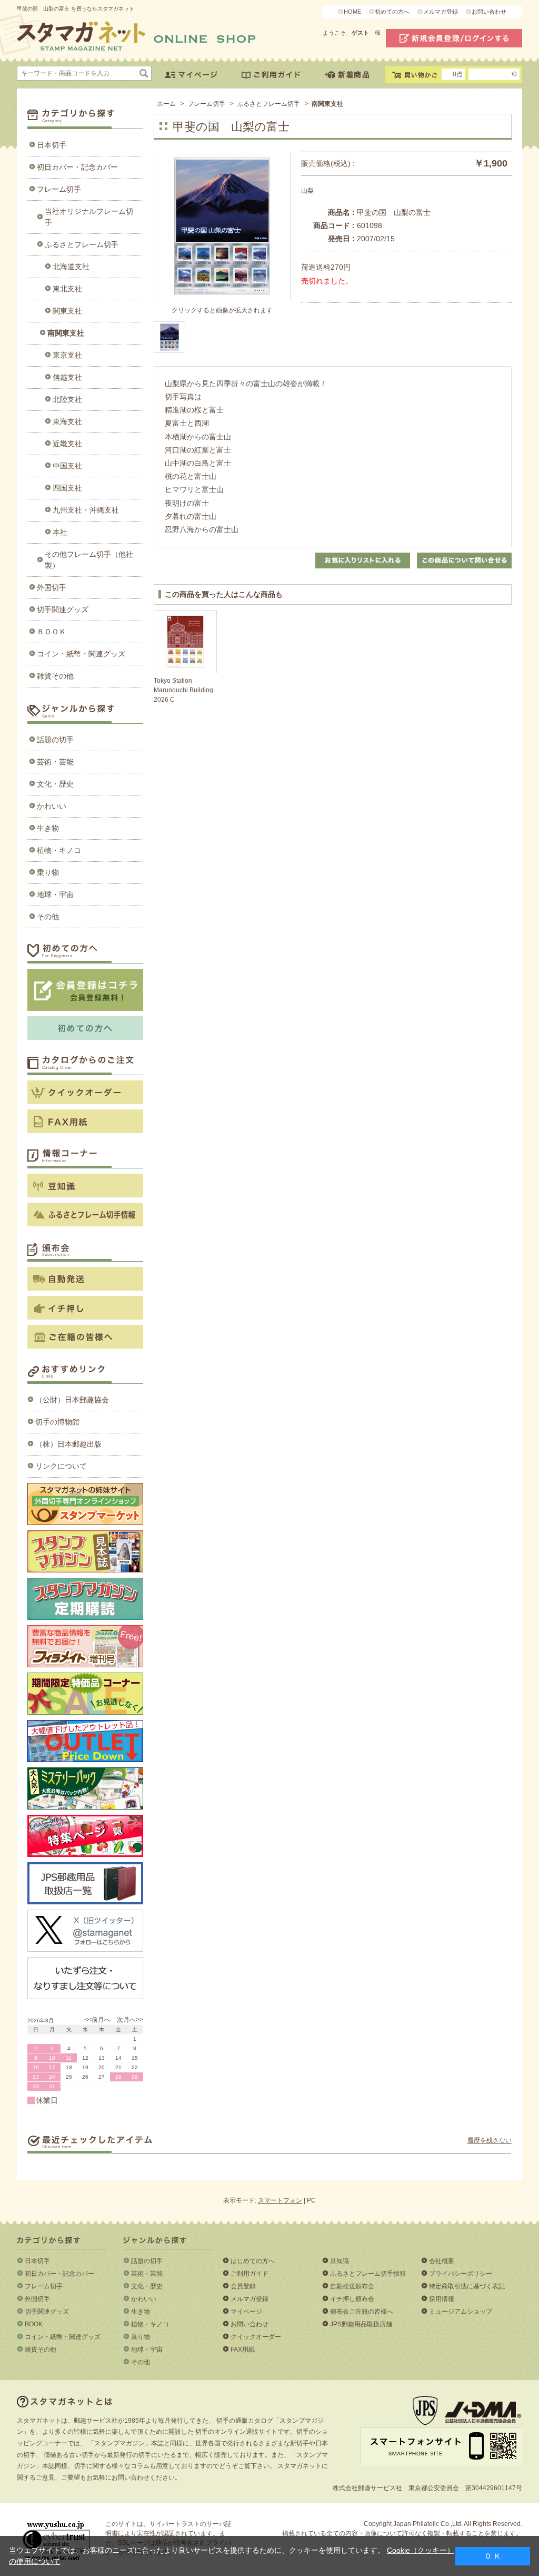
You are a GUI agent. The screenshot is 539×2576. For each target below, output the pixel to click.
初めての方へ (392, 12)
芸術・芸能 (55, 762)
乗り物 (48, 872)
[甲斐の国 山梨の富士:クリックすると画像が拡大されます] (169, 337)
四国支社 (67, 488)
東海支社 (67, 421)
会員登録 (243, 2286)
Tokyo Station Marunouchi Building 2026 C (183, 690)
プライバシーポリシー (461, 2274)
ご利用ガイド (249, 2274)
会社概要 (442, 2261)
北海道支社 (71, 267)
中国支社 (67, 466)
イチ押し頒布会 (352, 2299)
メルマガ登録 (441, 12)
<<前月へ (97, 2020)
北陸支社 (67, 399)
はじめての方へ (253, 2261)
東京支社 (67, 355)
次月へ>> (130, 2020)
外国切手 (52, 587)
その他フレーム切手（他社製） (89, 560)
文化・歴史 (55, 784)
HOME (352, 12)
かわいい (52, 806)
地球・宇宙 (55, 894)
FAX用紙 (243, 2349)
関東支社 (67, 311)
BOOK (34, 2324)
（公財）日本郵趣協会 (72, 1400)
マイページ (246, 2312)
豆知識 (340, 2261)
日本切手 (52, 145)
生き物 (48, 828)
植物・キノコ (59, 850)
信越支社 (67, 377)
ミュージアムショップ (461, 2312)
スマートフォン (280, 2200)
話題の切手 (55, 740)
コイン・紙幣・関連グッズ (81, 654)
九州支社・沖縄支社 (86, 510)
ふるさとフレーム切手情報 (368, 2274)
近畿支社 (67, 444)
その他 (48, 917)
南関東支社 (66, 333)
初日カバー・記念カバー (77, 167)
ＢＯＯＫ (52, 632)
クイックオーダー (256, 2337)
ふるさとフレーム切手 (82, 244)
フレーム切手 (59, 189)
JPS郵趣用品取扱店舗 (361, 2324)
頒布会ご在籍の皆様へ (362, 2312)
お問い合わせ (489, 12)
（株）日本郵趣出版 (68, 1444)
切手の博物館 (57, 1422)
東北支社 (67, 289)
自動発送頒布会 (352, 2286)
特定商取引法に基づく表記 (467, 2286)
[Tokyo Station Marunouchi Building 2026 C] (185, 642)
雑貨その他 (55, 676)
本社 (60, 532)
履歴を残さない (490, 2140)
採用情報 (442, 2299)
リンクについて (61, 1466)
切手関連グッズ (63, 609)
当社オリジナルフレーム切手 (89, 217)
